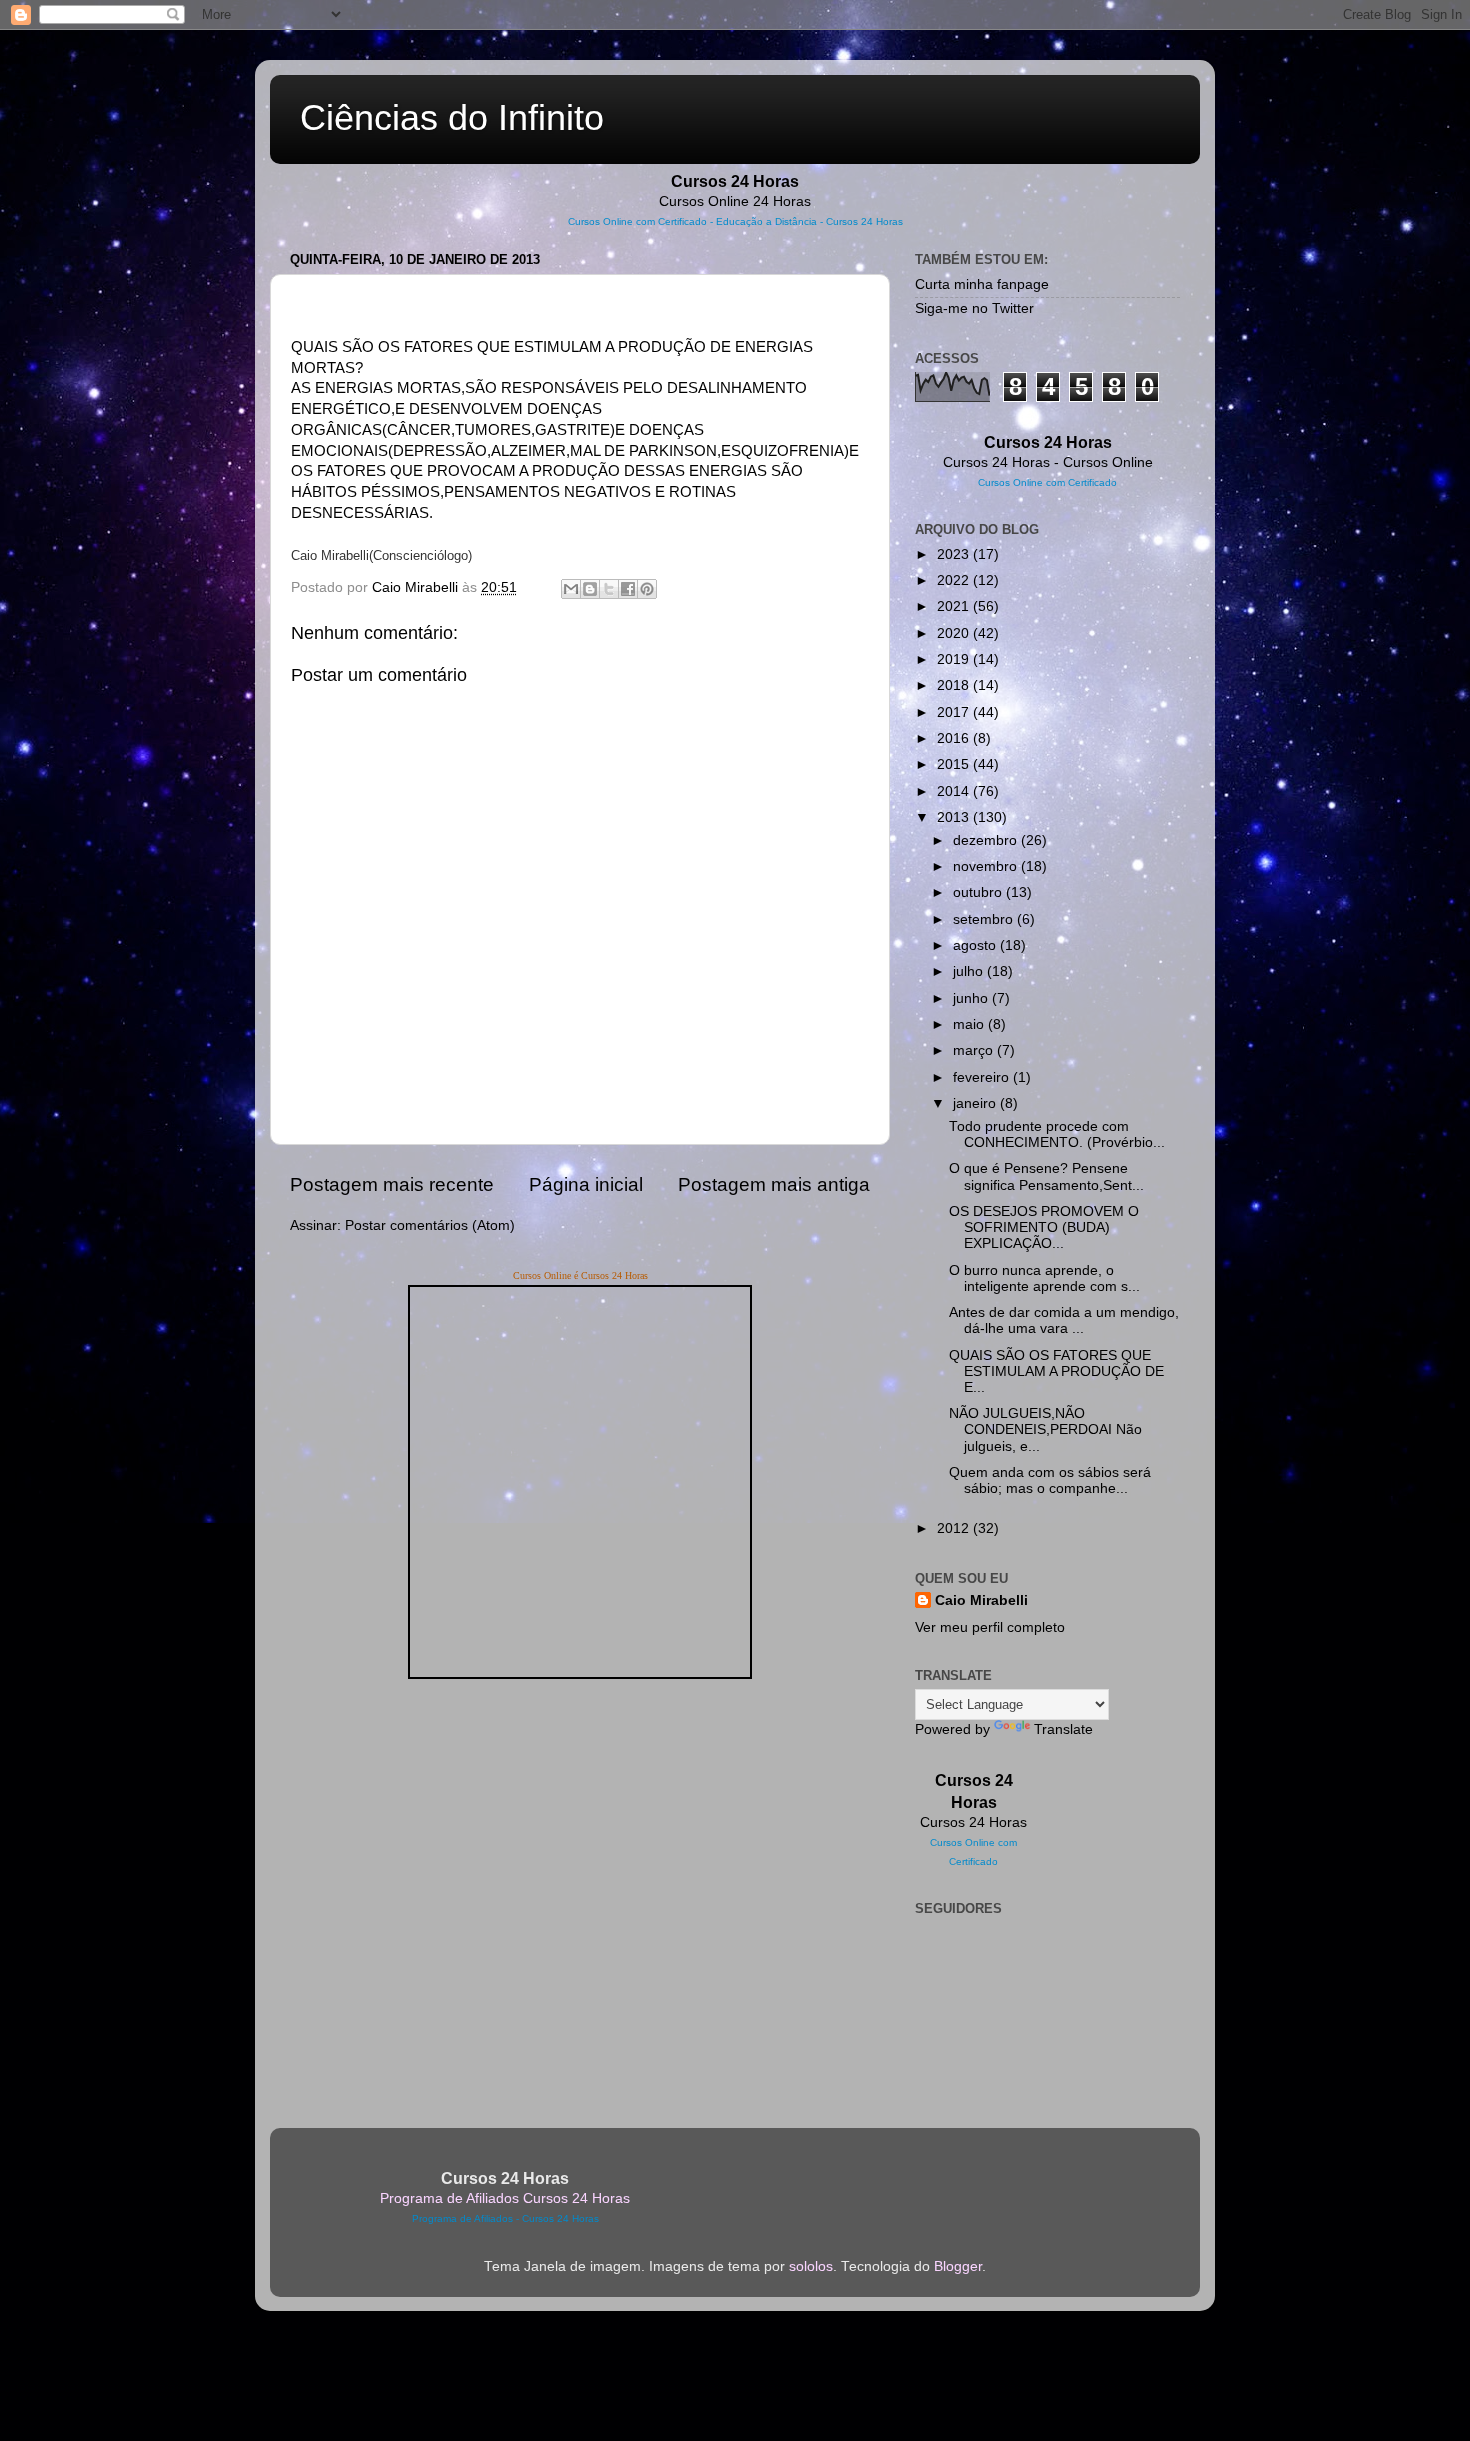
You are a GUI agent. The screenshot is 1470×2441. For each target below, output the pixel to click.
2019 (955, 659)
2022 (955, 580)
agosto (976, 945)
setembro (985, 919)
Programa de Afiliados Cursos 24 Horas (505, 2198)
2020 (955, 633)
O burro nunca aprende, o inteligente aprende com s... (1044, 1278)
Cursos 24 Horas (973, 1822)
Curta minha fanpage (982, 284)
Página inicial (586, 1184)
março (975, 1050)
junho (972, 998)
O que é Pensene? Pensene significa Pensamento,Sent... (1046, 1176)
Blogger (958, 2266)
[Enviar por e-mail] (571, 589)
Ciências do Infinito (452, 117)
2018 (955, 685)
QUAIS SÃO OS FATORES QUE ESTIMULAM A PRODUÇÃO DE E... (1056, 1371)
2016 (955, 738)
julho (970, 971)
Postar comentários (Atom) (430, 1225)
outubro (979, 892)
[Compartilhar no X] (609, 589)
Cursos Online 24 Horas (735, 201)
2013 (955, 817)
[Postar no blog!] (590, 589)
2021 (955, 606)
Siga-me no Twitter (974, 308)
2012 (955, 1528)
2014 (955, 791)
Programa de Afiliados (462, 2218)
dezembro (987, 840)
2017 (955, 712)
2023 (955, 554)
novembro (987, 866)
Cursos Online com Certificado (637, 221)
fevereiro (983, 1077)
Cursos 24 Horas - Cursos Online (1048, 462)
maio (970, 1024)
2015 (955, 764)
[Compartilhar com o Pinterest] (647, 589)
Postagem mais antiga (774, 1184)
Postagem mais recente (392, 1184)
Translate (1063, 1729)
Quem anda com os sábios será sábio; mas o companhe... (1050, 1480)
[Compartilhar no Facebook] (628, 589)
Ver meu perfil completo (990, 1627)
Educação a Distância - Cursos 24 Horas (809, 221)
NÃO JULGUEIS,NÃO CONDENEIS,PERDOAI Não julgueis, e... (1045, 1429)
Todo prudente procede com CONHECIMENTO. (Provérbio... (1057, 1134)
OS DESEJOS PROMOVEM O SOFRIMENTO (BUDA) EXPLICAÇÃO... (1044, 1227)
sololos (811, 2266)
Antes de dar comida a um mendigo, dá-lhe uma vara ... (1064, 1320)
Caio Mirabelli (981, 1600)
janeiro (976, 1103)
